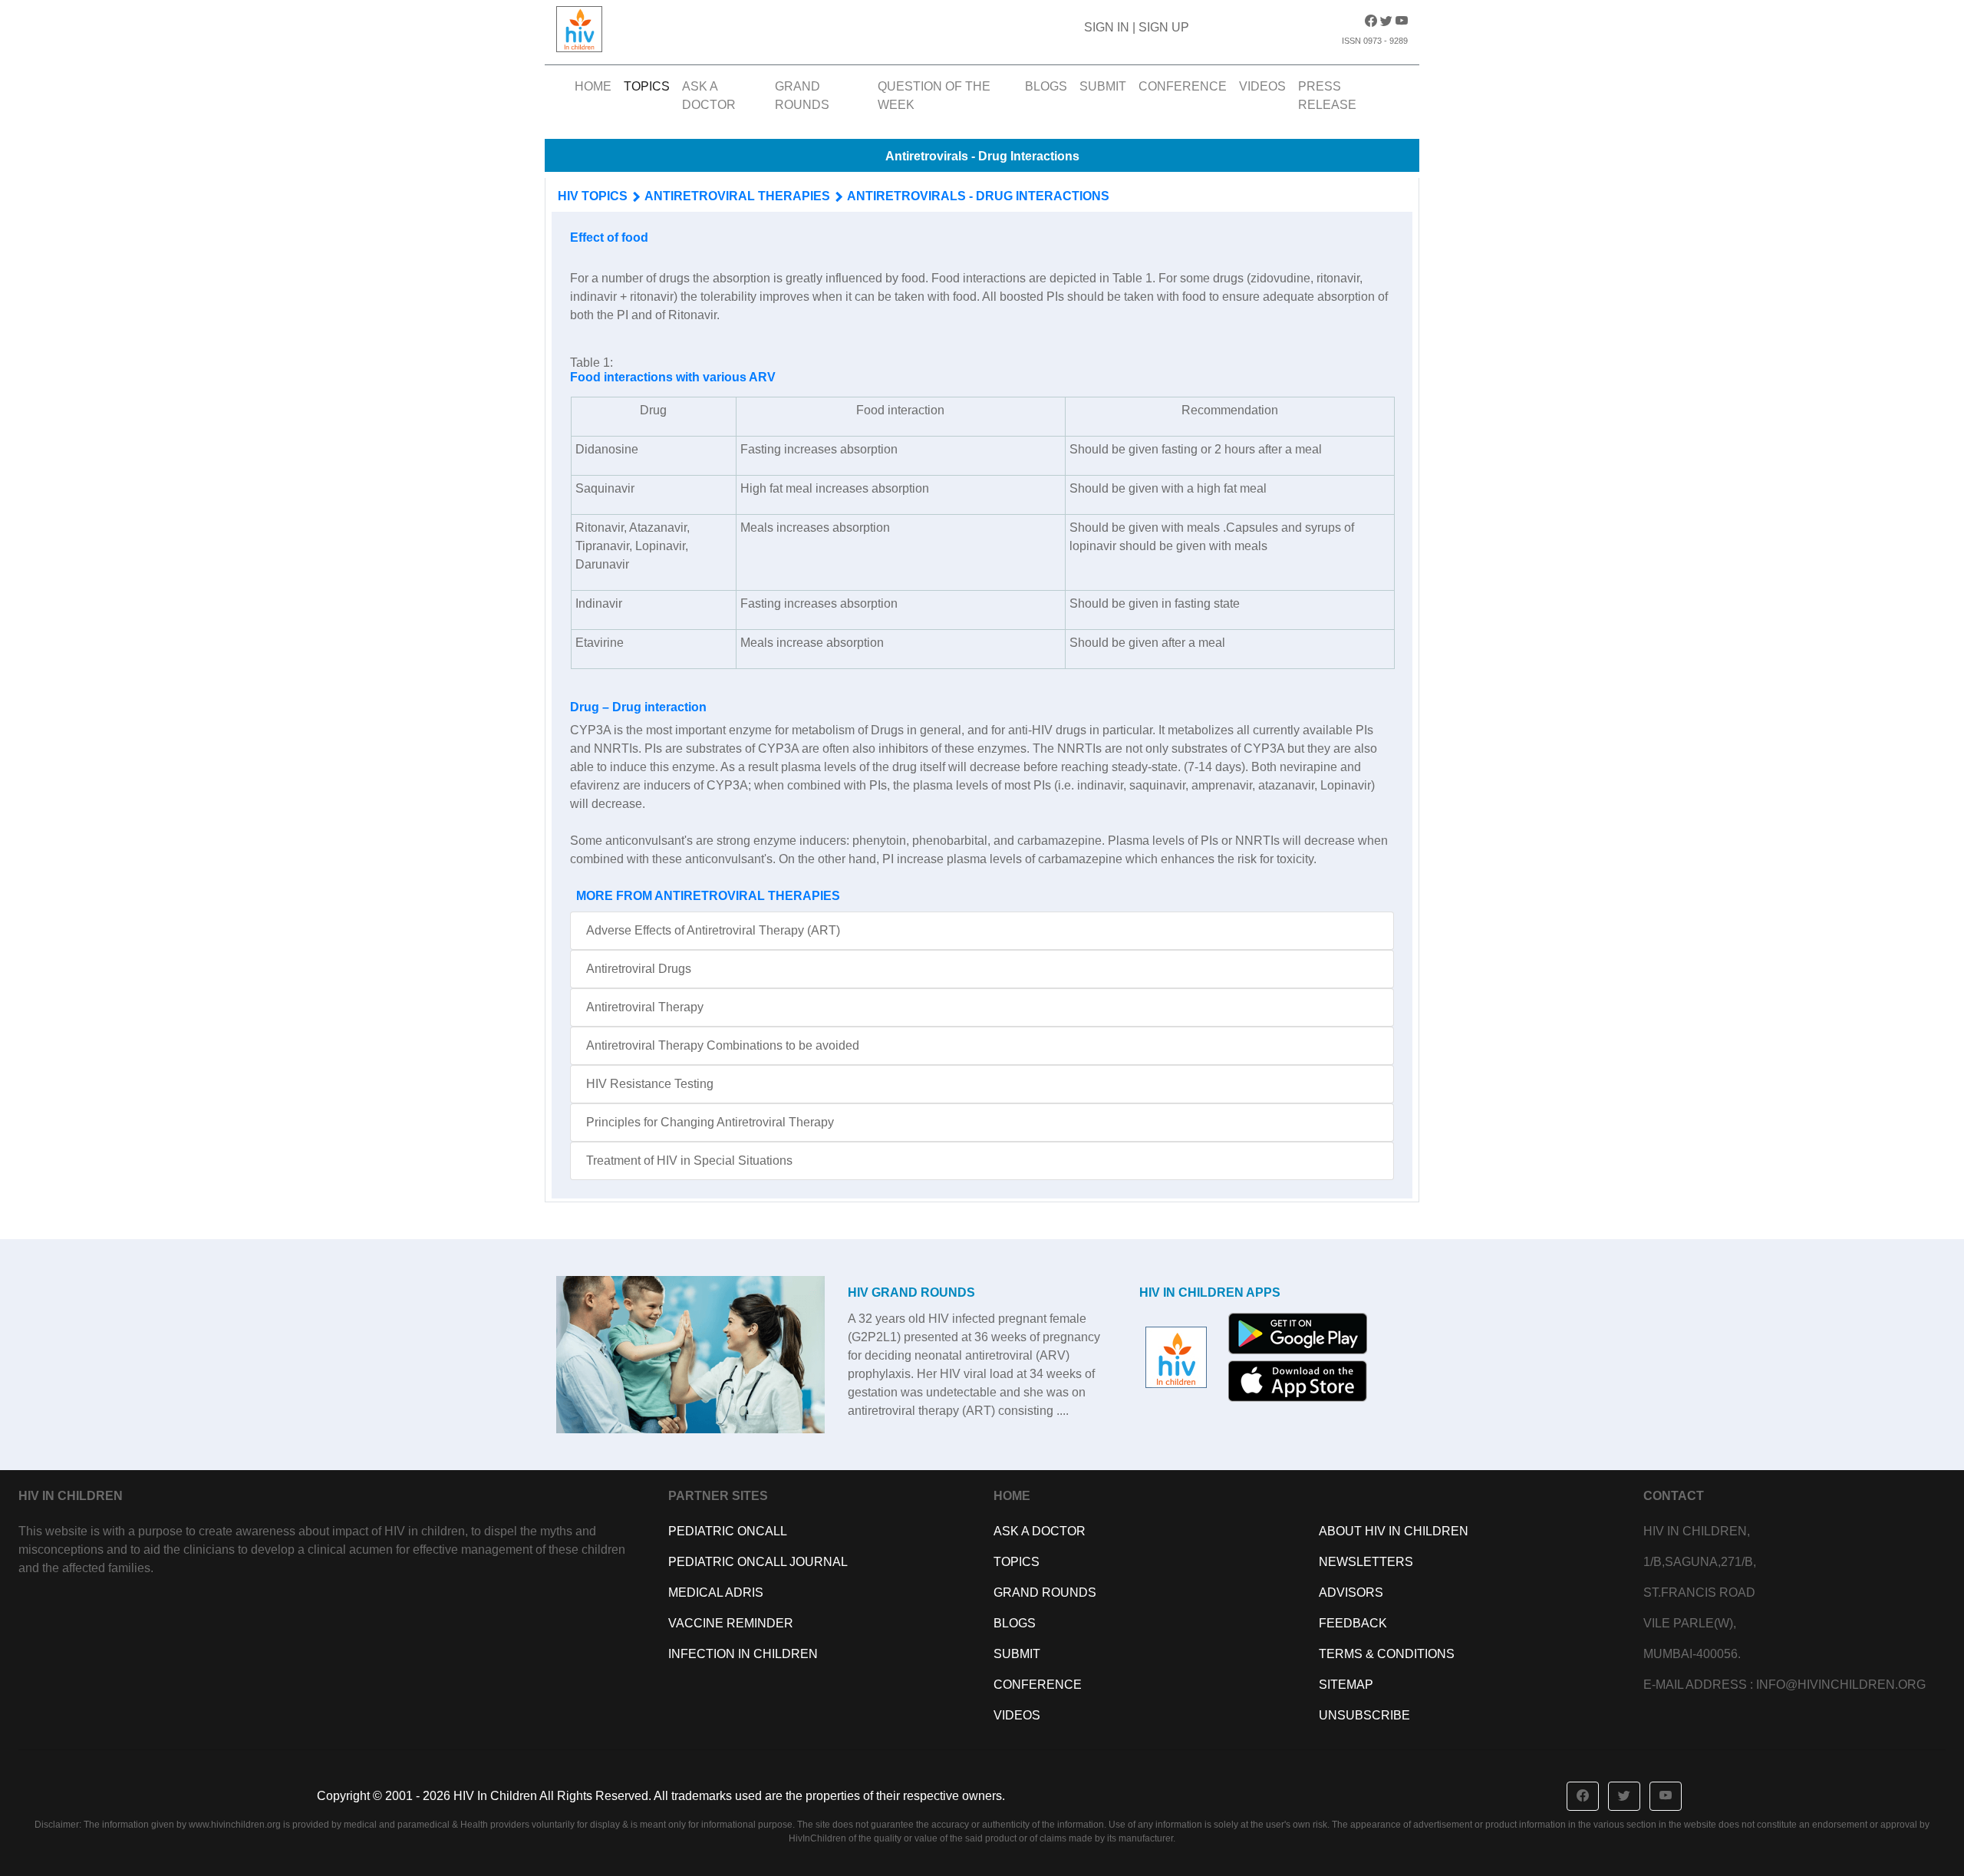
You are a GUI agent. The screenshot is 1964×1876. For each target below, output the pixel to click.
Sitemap (1346, 1685)
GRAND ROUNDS (802, 96)
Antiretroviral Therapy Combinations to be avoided (723, 1045)
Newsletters (1366, 1562)
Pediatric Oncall (728, 1531)
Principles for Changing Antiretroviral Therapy (710, 1122)
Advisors (1351, 1592)
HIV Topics (593, 196)
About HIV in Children (1394, 1531)
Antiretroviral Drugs (639, 969)
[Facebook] (1372, 21)
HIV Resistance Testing (650, 1084)
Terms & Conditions (1387, 1654)
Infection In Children (743, 1654)
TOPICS (647, 86)
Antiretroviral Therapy (645, 1007)
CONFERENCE (1183, 86)
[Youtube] (1402, 21)
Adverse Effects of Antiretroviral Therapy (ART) (713, 930)
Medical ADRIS (716, 1592)
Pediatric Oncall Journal (758, 1562)
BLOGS (1046, 86)
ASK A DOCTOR (709, 96)
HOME (596, 86)
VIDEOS (1262, 86)
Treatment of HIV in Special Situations (689, 1161)
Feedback (1353, 1623)
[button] (1583, 1796)
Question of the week (934, 96)
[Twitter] (1388, 21)
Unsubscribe (1364, 1715)
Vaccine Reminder (731, 1623)
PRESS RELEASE (1327, 96)
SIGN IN (1108, 27)
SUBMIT (1103, 86)
